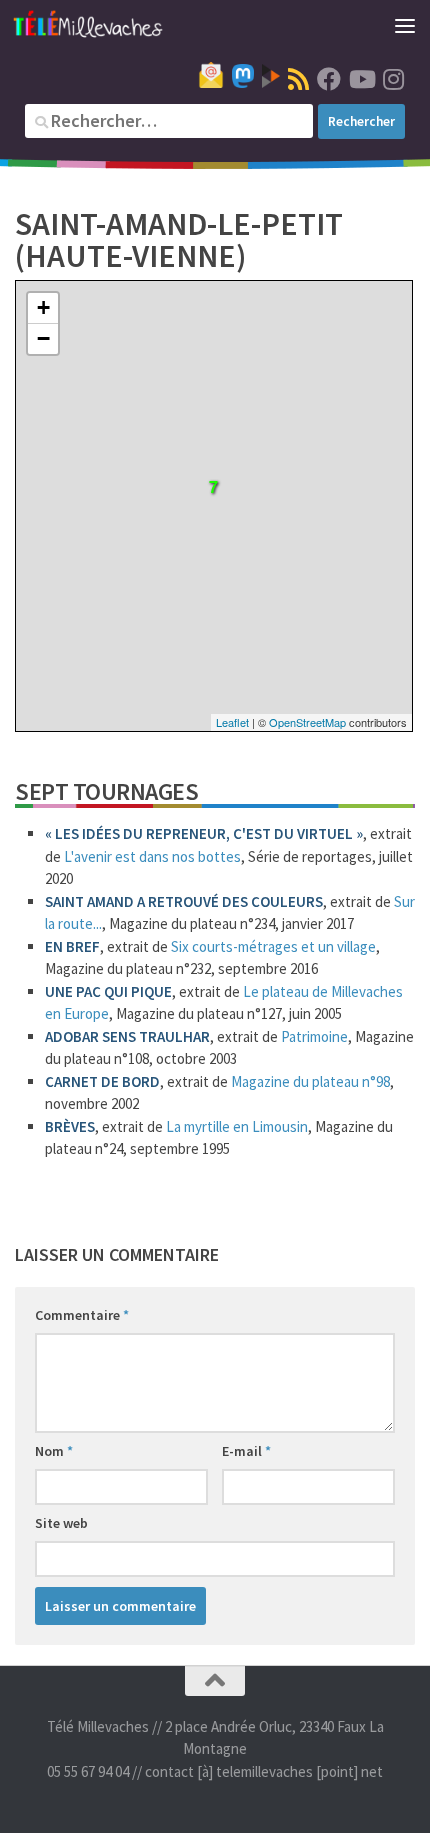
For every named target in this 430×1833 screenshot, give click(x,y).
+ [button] (43, 307)
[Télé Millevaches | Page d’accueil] (113, 25)
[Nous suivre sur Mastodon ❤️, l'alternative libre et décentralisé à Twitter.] (243, 76)
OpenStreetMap (307, 722)
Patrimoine (314, 1036)
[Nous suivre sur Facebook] (329, 79)
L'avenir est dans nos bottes (152, 856)
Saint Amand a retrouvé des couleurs (184, 901)
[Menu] (405, 25)
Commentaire (82, 1315)
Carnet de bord (102, 1081)
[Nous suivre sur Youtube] (361, 79)
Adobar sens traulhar (127, 1036)
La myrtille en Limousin (237, 1126)
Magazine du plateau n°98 (310, 1081)
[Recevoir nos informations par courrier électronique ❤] (211, 75)
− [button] (43, 338)
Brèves (70, 1126)
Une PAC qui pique (108, 991)
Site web (61, 1523)
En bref (72, 946)
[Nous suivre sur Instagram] (393, 79)
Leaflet (232, 722)
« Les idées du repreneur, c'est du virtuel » (204, 833)
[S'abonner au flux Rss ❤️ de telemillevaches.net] (298, 79)
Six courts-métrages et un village (273, 946)
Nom (54, 1451)
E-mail (246, 1451)
